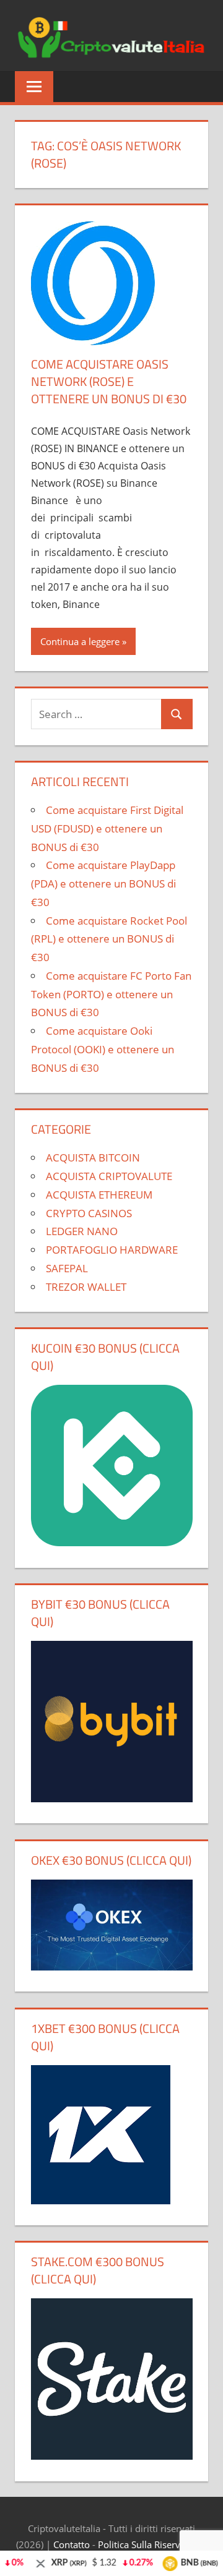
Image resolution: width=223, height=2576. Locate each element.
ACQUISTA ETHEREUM (99, 1195)
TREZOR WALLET (86, 1287)
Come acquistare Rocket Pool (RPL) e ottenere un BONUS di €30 (109, 939)
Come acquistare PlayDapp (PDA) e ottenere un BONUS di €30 (103, 884)
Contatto (72, 2544)
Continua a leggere (80, 641)
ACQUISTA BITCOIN (93, 1157)
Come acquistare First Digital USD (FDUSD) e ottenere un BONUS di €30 (107, 828)
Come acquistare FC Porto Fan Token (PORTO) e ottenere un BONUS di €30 (111, 994)
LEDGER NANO (82, 1231)
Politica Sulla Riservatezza (152, 2544)
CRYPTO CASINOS (89, 1213)
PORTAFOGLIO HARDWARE (112, 1250)
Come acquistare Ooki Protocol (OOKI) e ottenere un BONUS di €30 (103, 1049)
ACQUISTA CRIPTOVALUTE (109, 1176)
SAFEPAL (67, 1268)
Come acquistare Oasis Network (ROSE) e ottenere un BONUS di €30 (109, 381)
